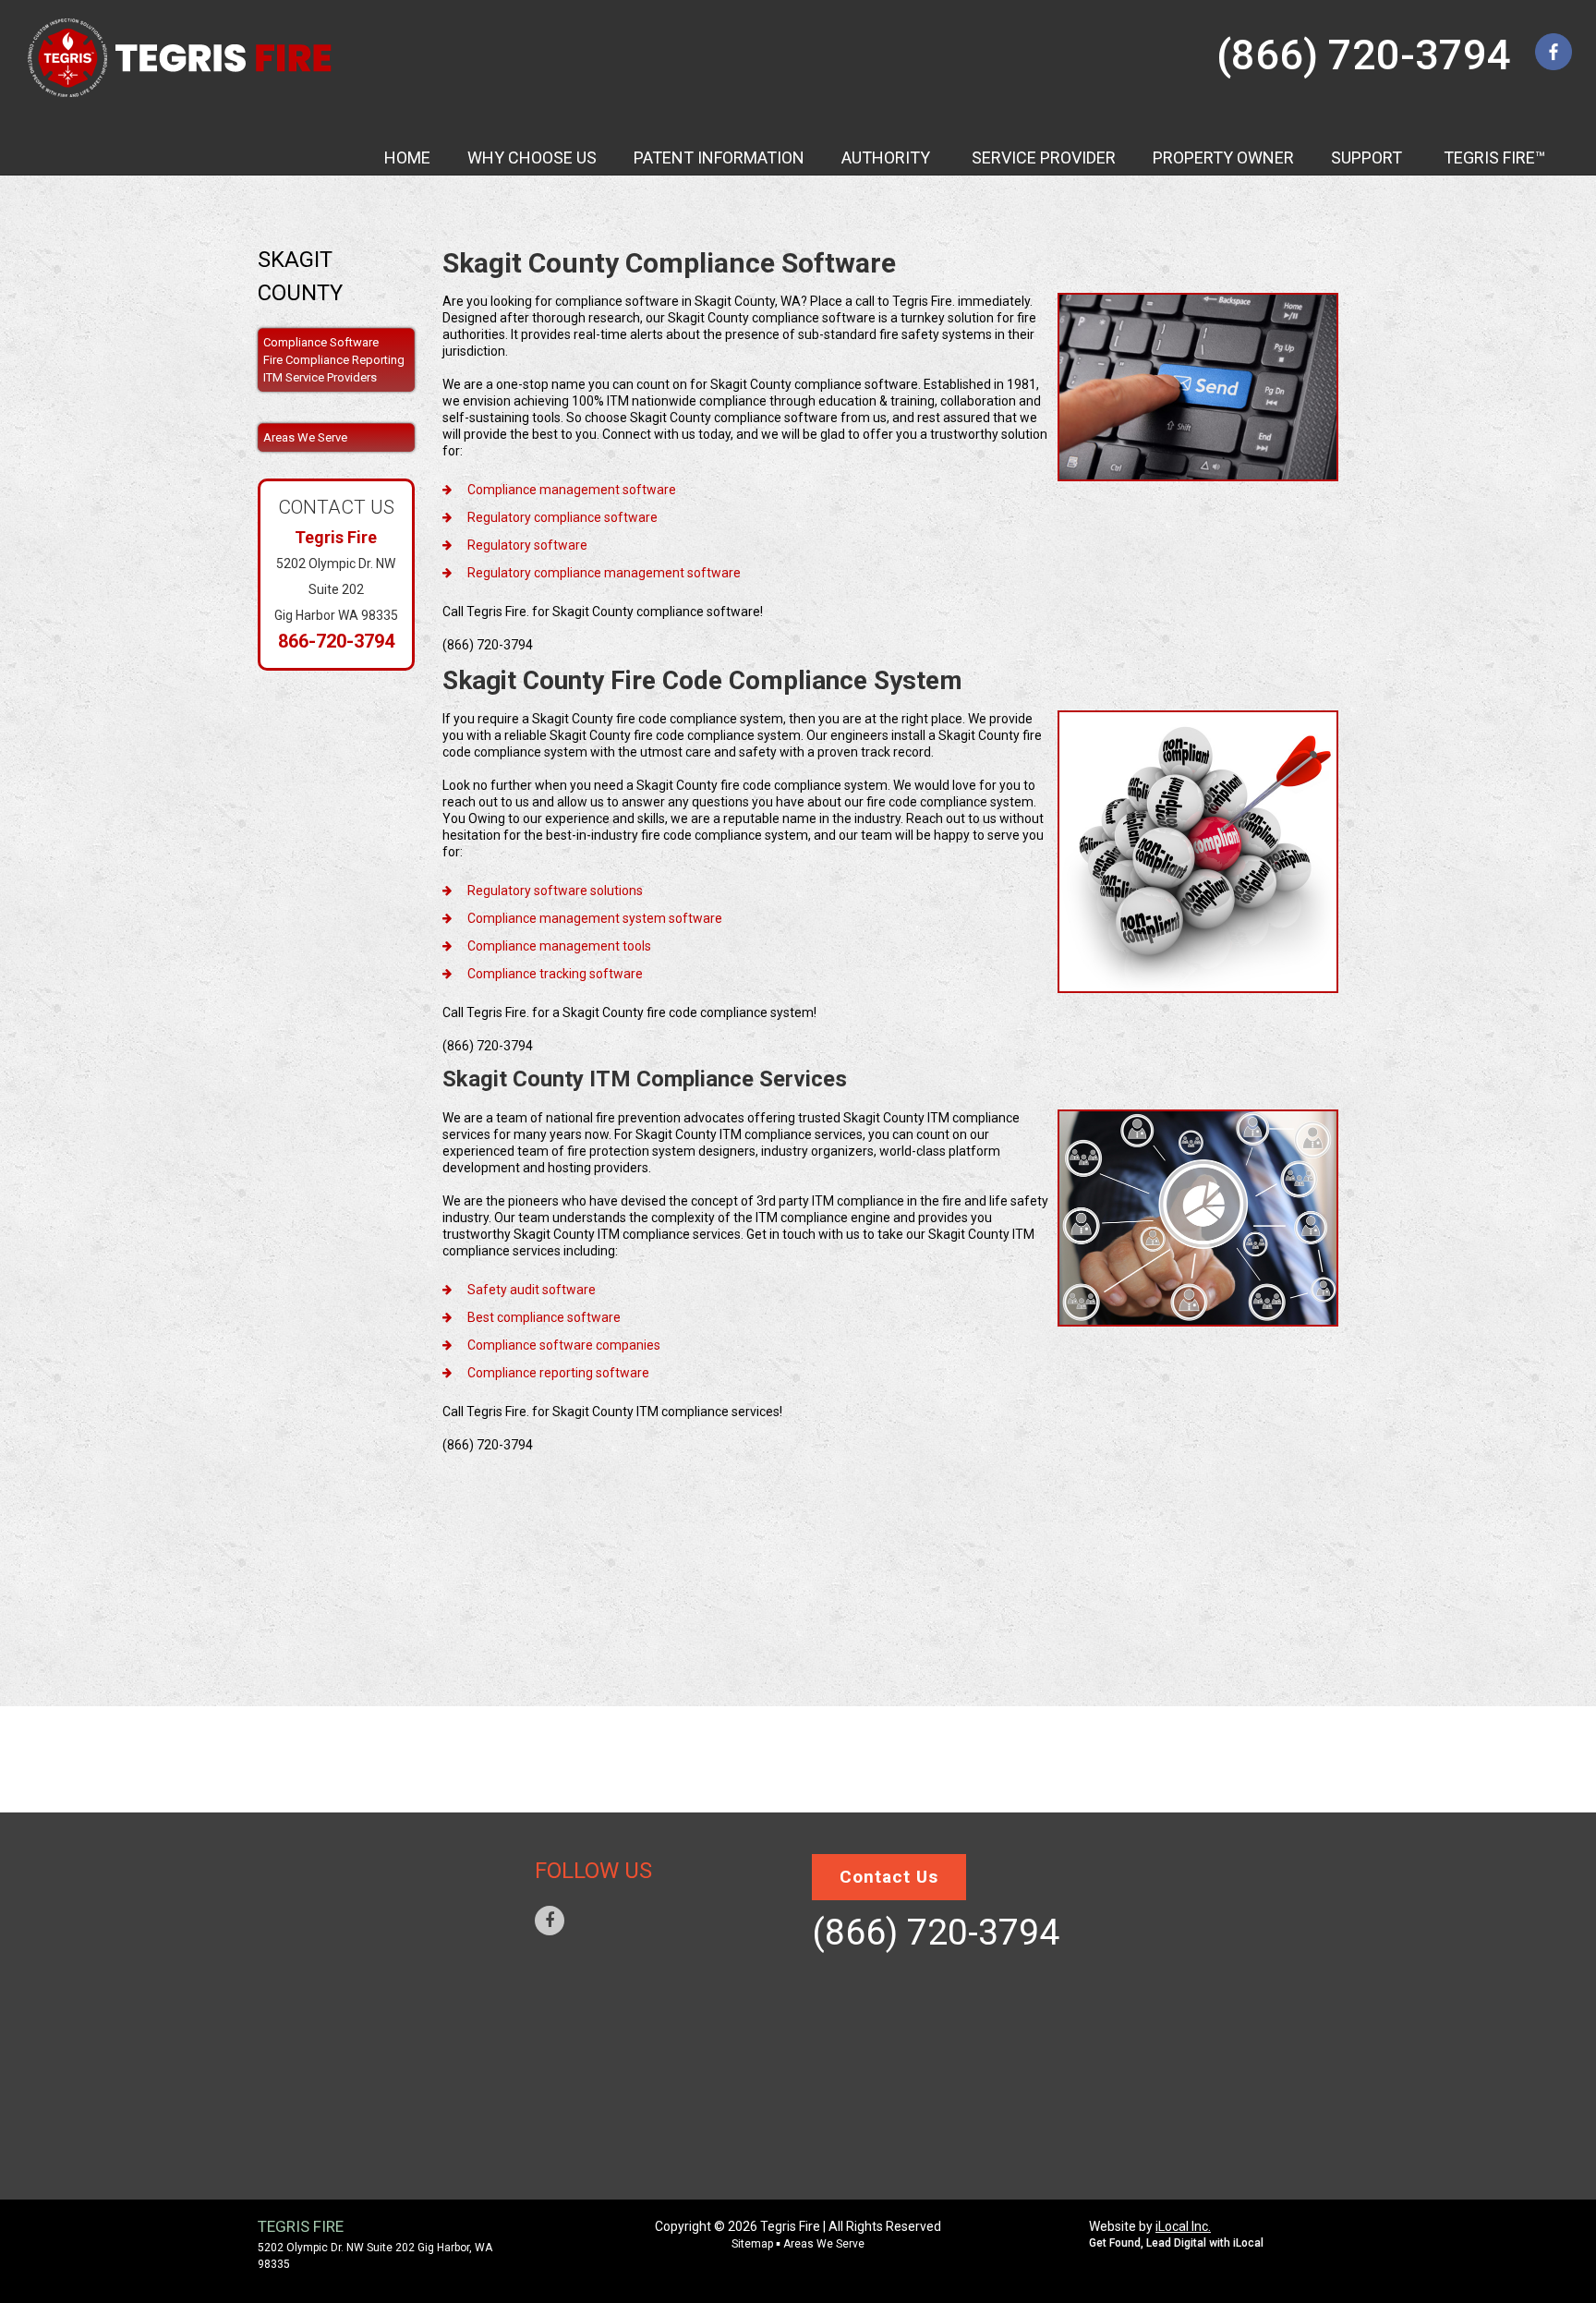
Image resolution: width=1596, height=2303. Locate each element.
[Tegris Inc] (181, 58)
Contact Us (324, 2084)
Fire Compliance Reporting (334, 360)
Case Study (322, 1945)
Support (314, 2029)
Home (302, 1862)
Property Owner (341, 2001)
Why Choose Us (334, 1890)
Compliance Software (321, 342)
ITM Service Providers (320, 377)
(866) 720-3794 (1364, 55)
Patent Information (354, 2056)
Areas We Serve (335, 2139)
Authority (320, 1918)
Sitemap (312, 2112)
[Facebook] (550, 1921)
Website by (1150, 2226)
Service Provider (342, 1973)
